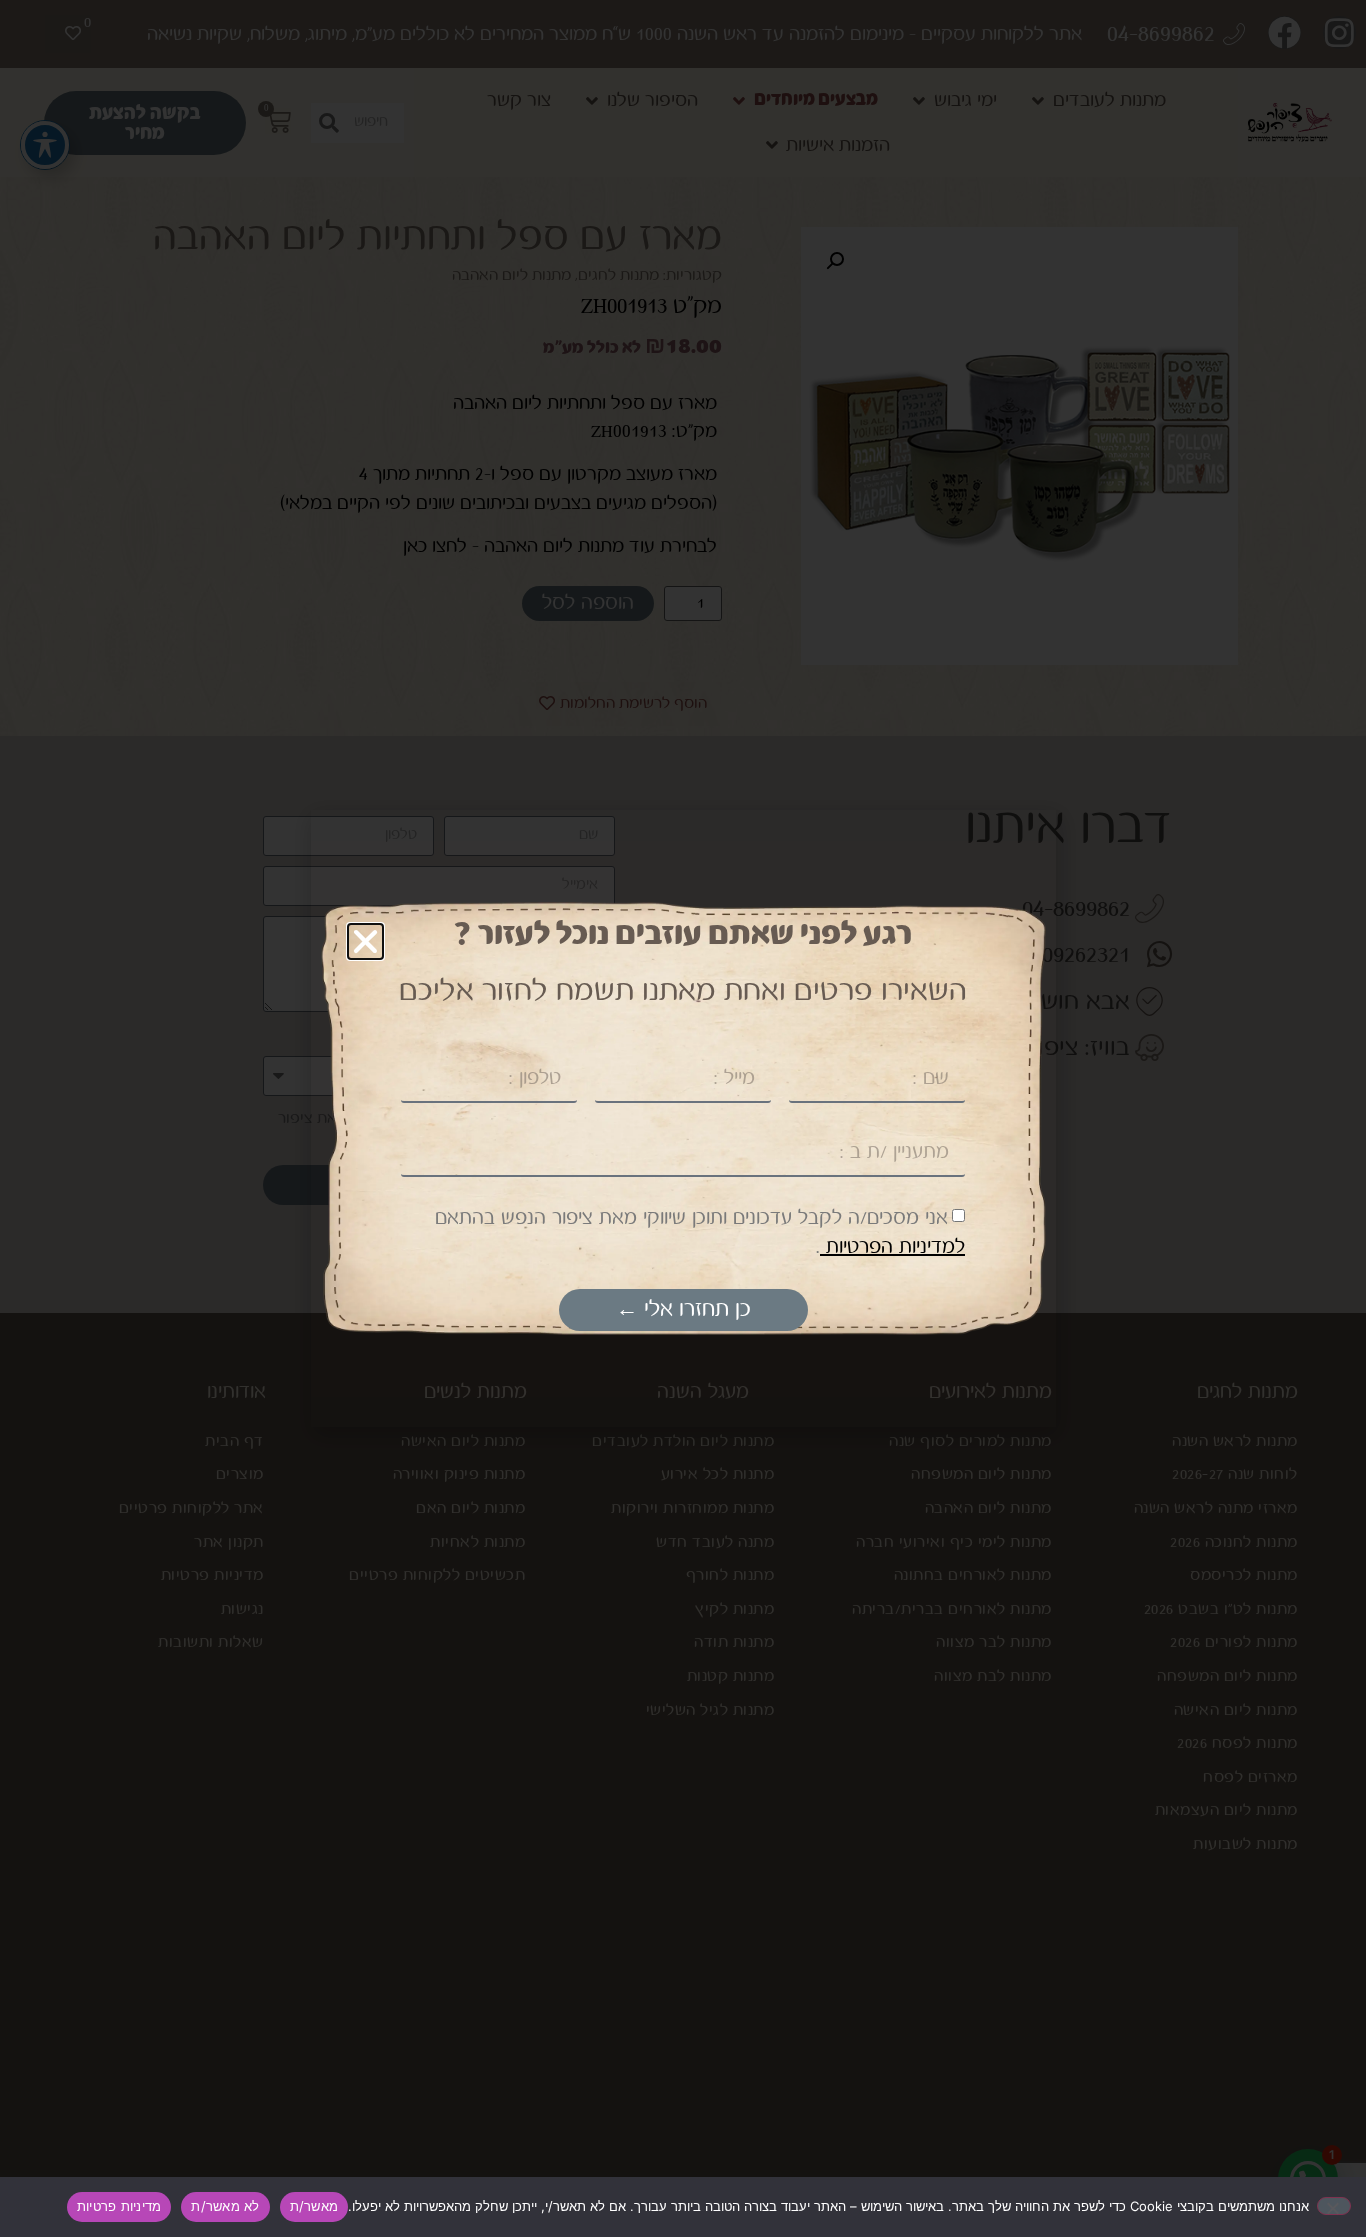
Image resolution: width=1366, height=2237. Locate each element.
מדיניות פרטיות (119, 2206)
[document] (683, 1118)
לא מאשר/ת (225, 2206)
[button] (365, 941)
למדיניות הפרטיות (892, 1247)
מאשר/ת (314, 2206)
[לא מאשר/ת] (1334, 2206)
